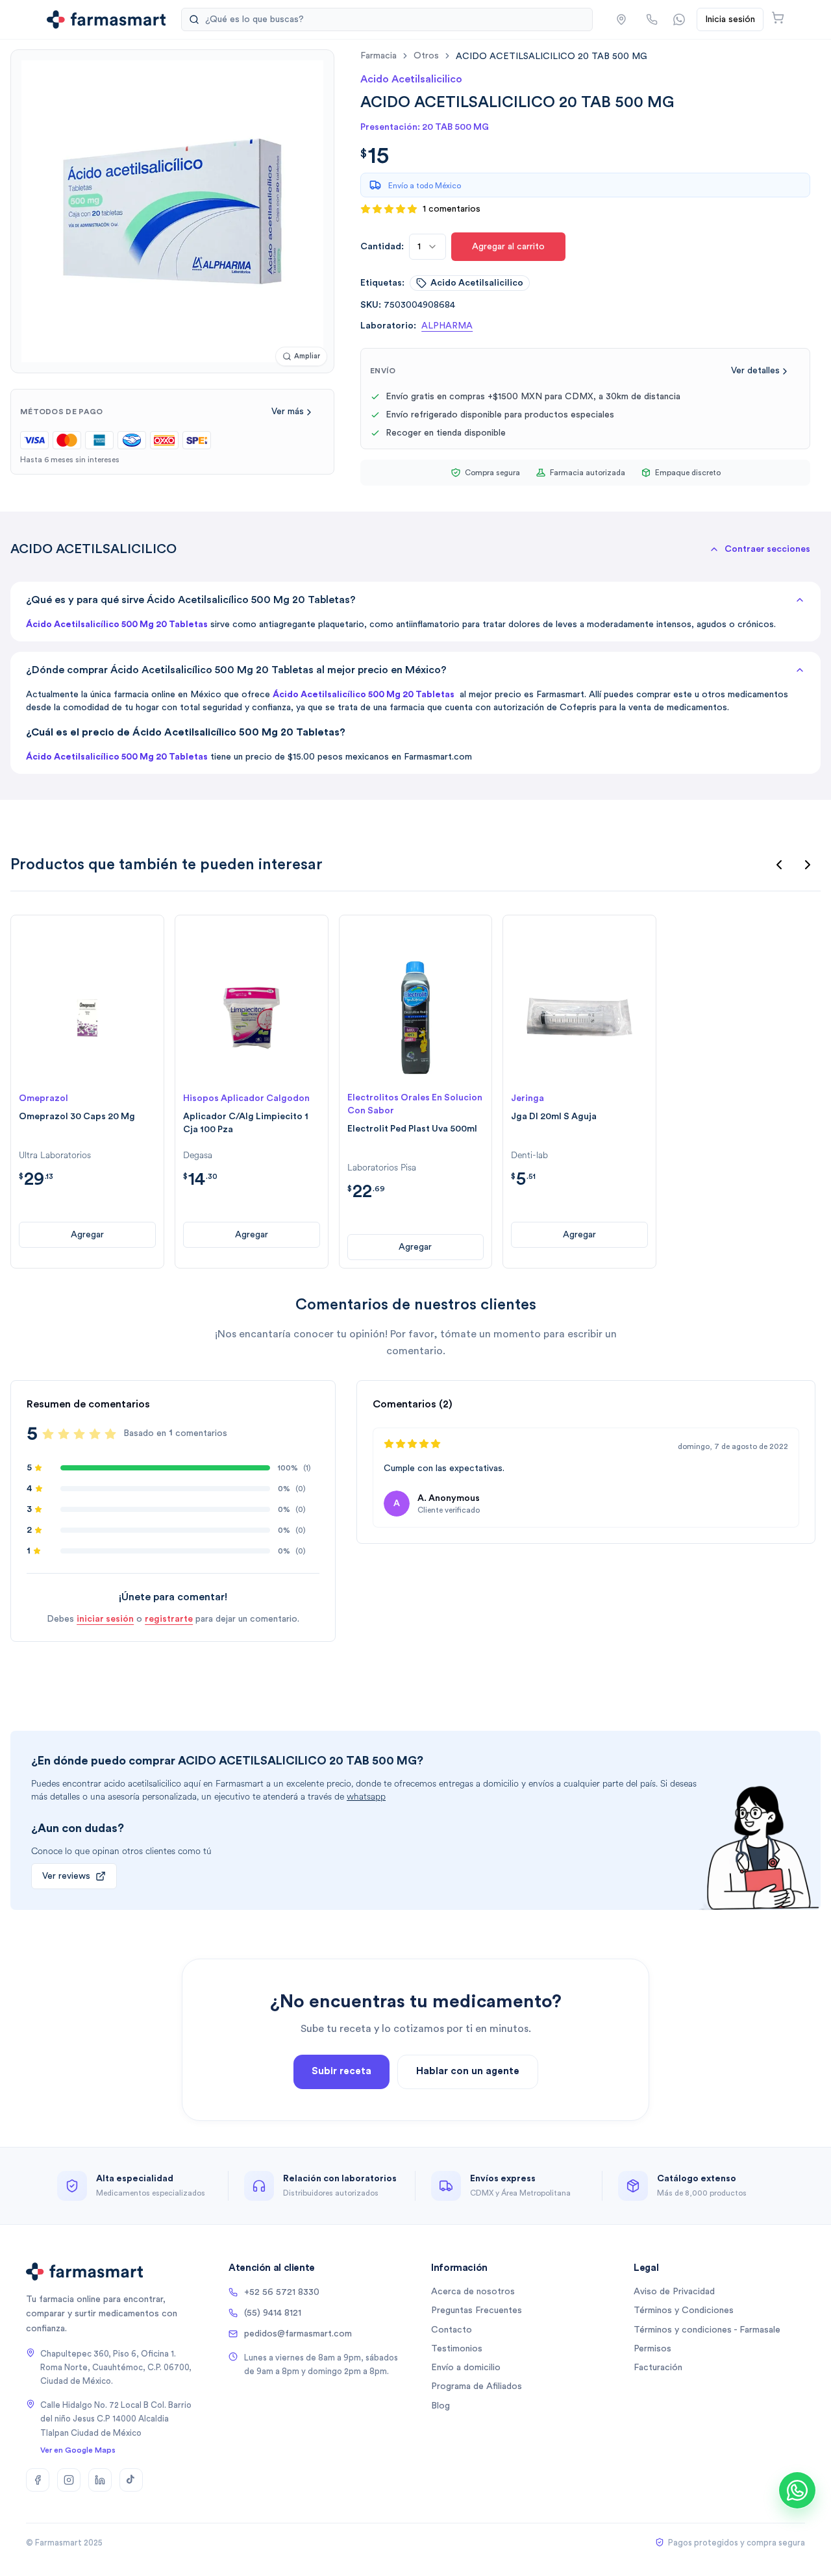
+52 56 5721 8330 (282, 2292)
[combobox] (428, 247)
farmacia (378, 56)
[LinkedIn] (100, 2480)
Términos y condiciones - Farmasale (707, 2330)
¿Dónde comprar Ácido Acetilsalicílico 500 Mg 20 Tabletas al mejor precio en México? (236, 670)
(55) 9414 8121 (273, 2313)
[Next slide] (808, 865)
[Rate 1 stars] (48, 1434)
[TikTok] (131, 2480)
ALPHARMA (447, 326)
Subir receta (341, 2071)
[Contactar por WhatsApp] (679, 19)
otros (426, 56)
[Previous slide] (779, 865)
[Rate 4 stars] (95, 1434)
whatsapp (366, 1797)
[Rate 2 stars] (64, 1434)
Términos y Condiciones (684, 2310)
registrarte (169, 1619)
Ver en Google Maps (78, 2450)
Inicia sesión (730, 19)
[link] (552, 56)
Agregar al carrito (508, 247)
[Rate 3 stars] (79, 1434)
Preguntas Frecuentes (477, 2310)
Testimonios (457, 2349)
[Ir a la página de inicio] (106, 19)
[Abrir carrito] (778, 18)
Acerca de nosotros (473, 2292)
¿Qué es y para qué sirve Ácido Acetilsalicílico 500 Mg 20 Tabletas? (191, 600)
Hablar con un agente (468, 2071)
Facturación (658, 2368)
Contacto (452, 2330)
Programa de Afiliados (477, 2386)
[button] (621, 19)
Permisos (652, 2349)
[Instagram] (69, 2480)
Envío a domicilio (466, 2368)
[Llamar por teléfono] (652, 19)
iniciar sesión (105, 1619)
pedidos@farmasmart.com (298, 2334)
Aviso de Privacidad (674, 2292)
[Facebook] (38, 2480)
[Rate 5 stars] (110, 1434)
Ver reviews (66, 1876)
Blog (440, 2406)
